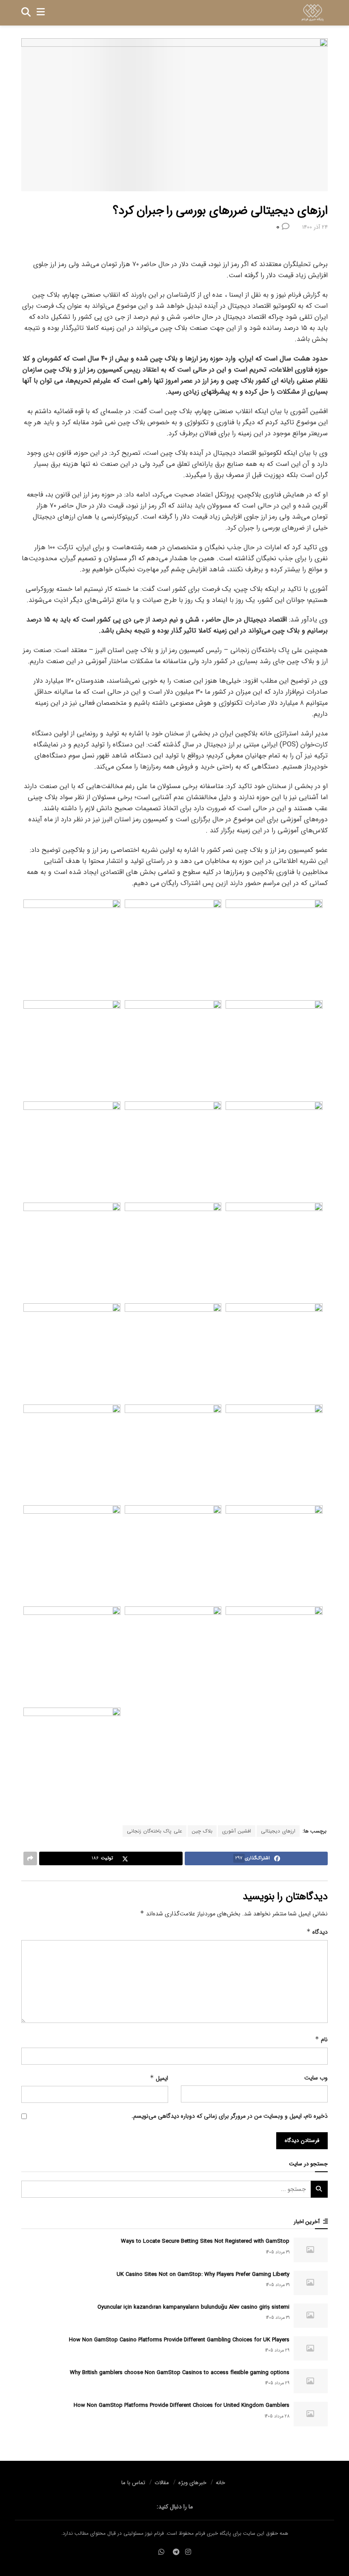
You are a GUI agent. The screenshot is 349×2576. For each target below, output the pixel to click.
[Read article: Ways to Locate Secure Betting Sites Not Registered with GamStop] (311, 2250)
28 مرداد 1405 (277, 2416)
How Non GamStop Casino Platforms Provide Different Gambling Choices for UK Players (179, 2340)
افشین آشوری (237, 1831)
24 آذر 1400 (315, 227)
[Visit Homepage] (313, 13)
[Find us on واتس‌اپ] (161, 2552)
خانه (220, 2483)
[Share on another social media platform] (30, 1858)
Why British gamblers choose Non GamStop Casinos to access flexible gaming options (180, 2373)
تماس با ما (133, 2483)
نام (321, 2040)
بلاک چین (202, 1831)
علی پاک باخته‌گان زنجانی (154, 1831)
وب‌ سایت (316, 2078)
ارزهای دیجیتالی (278, 1831)
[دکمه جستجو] (26, 13)
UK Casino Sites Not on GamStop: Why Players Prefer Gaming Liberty (203, 2274)
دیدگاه (317, 1932)
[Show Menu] (41, 13)
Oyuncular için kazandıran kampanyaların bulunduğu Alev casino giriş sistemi (193, 2307)
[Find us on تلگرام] (176, 2552)
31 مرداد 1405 (278, 2252)
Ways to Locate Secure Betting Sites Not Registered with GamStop (205, 2241)
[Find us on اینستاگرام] (188, 2552)
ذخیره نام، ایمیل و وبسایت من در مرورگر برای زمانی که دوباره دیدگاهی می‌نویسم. (230, 2116)
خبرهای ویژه (192, 2483)
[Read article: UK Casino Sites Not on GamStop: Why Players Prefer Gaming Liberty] (311, 2283)
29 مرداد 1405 (277, 2350)
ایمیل (159, 2078)
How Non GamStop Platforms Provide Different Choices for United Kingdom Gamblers (182, 2405)
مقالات (162, 2483)
